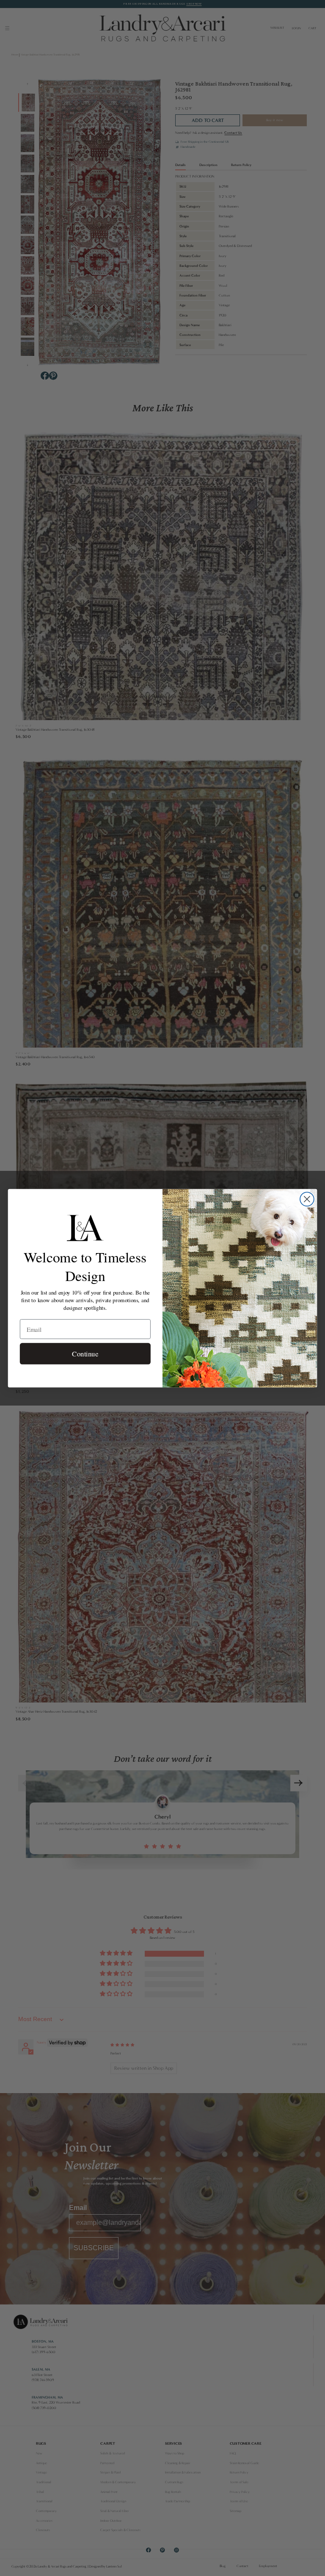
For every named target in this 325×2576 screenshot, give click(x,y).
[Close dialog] (307, 1199)
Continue (85, 1353)
